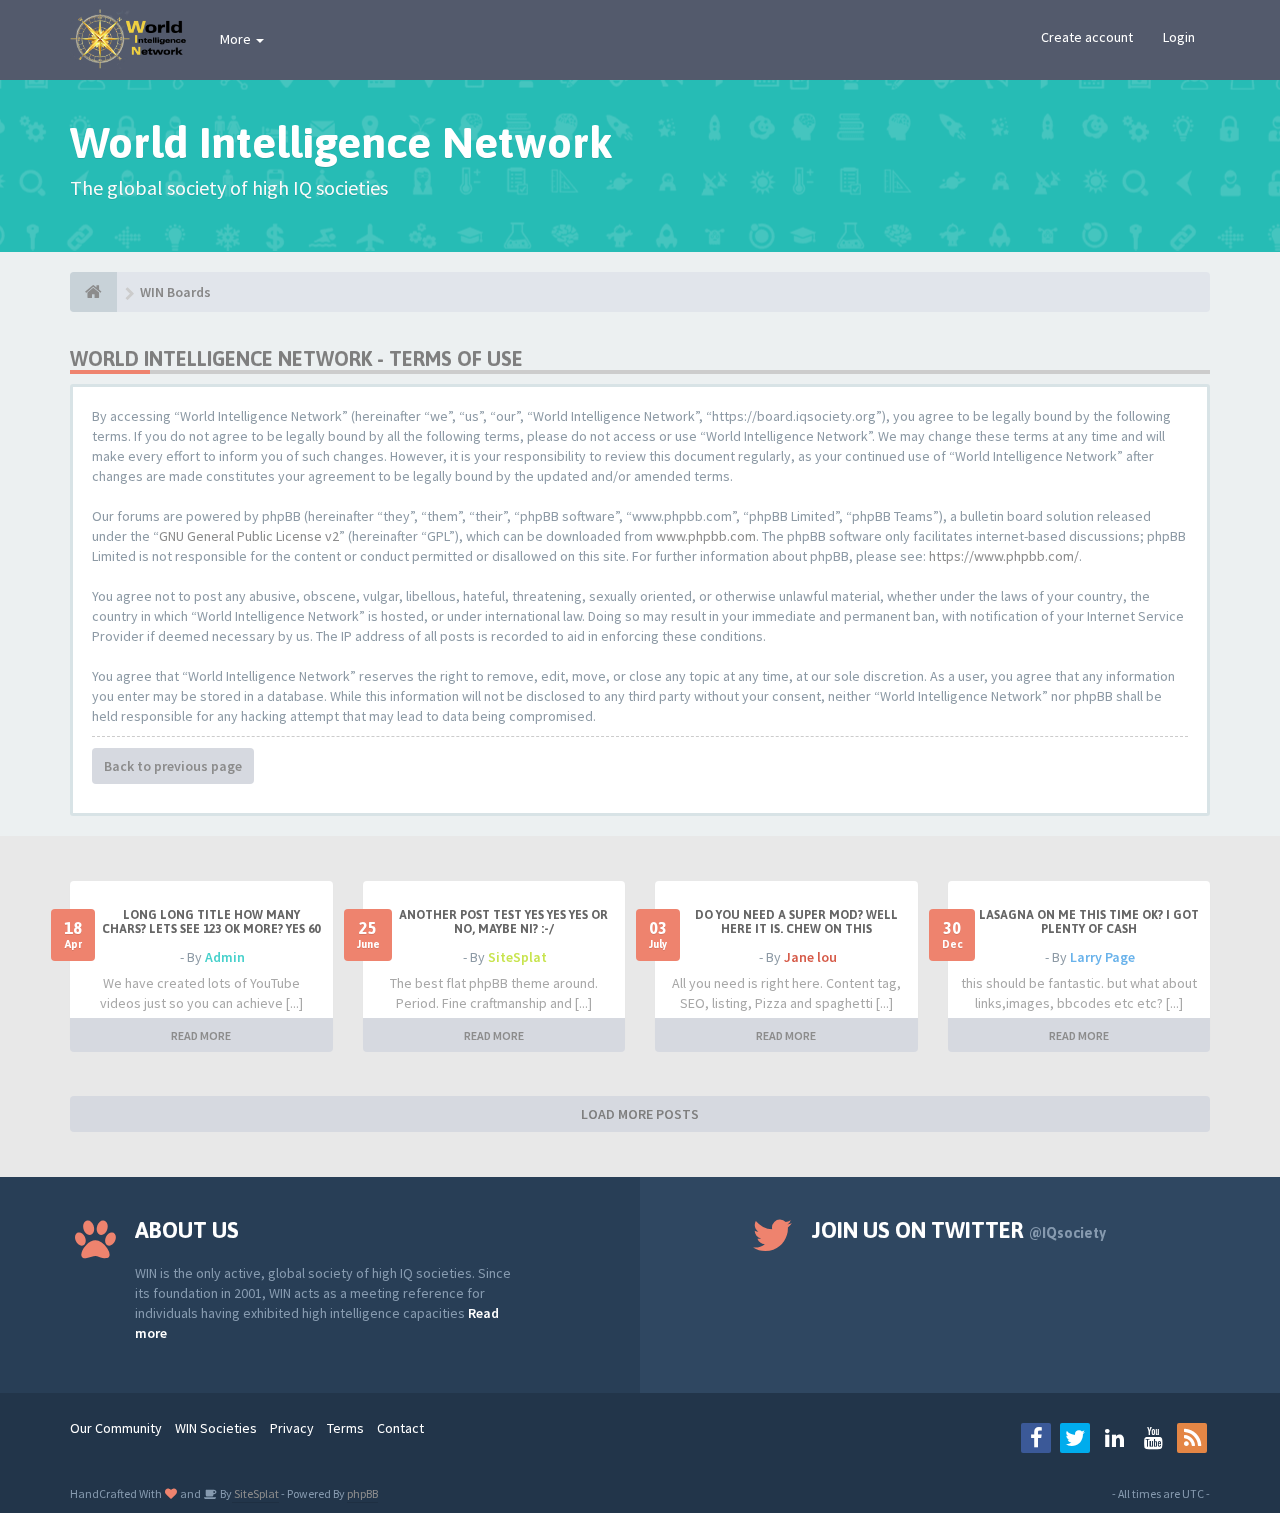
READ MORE (201, 1035)
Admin (225, 957)
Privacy (292, 1428)
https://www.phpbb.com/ (1004, 556)
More (237, 39)
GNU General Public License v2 (249, 536)
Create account (1087, 37)
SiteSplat (517, 957)
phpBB (362, 1493)
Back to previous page (173, 766)
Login (1179, 37)
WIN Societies (216, 1428)
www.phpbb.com (706, 536)
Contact (400, 1428)
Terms (345, 1428)
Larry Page (1102, 957)
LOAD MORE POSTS (640, 1114)
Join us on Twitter (959, 1230)
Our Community (116, 1428)
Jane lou (810, 957)
